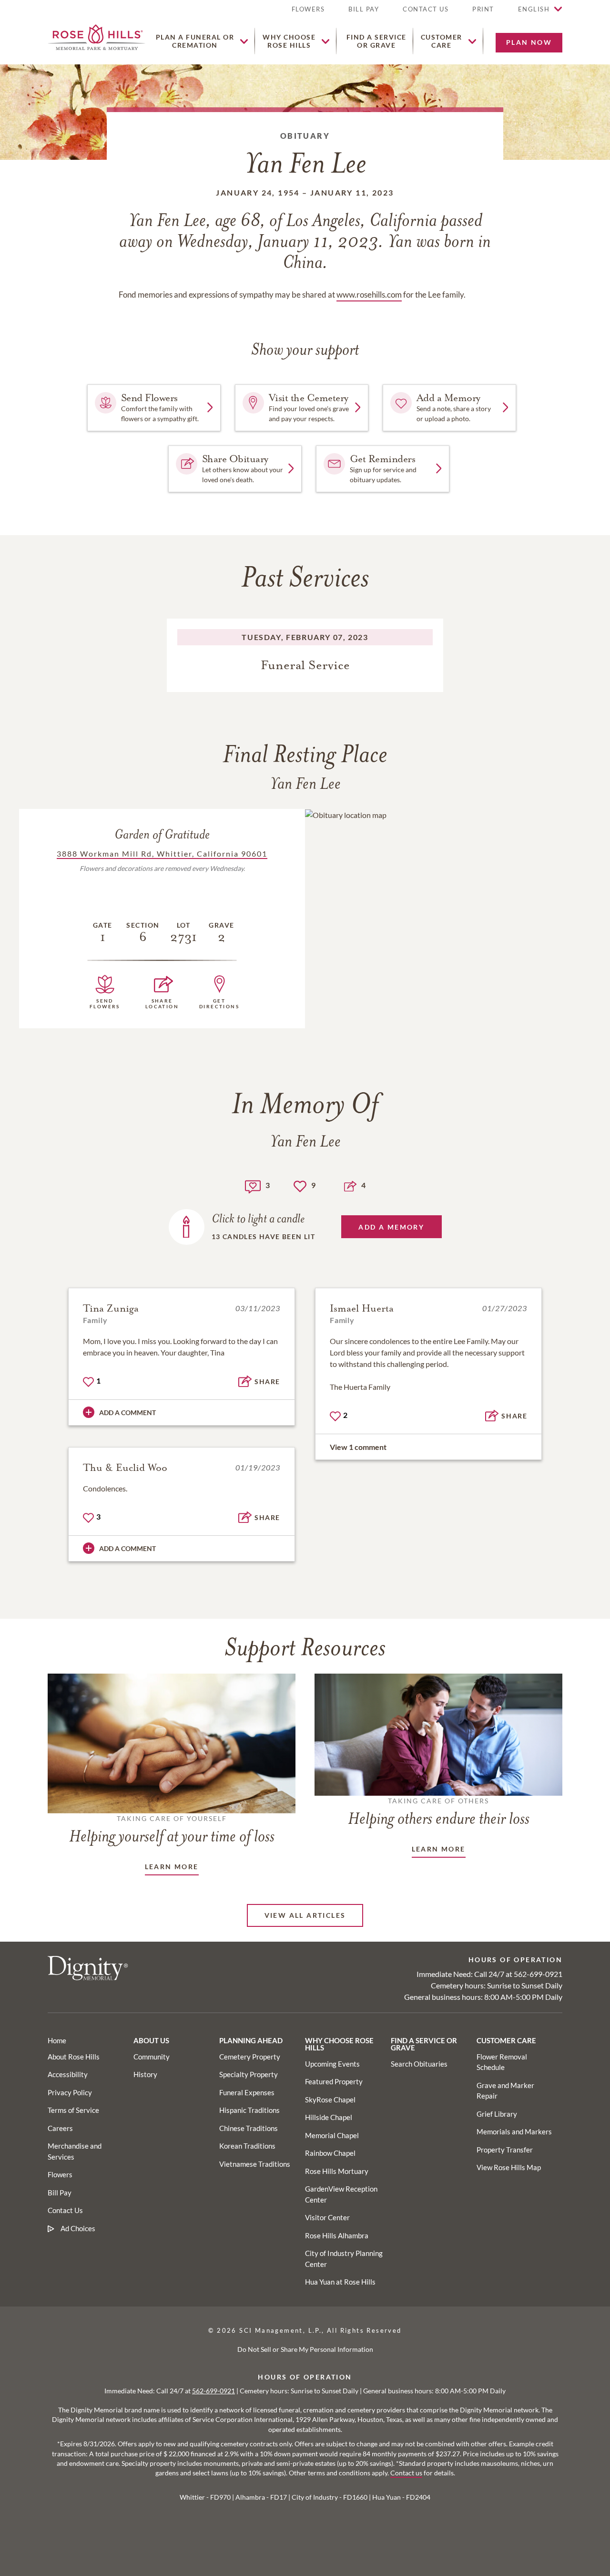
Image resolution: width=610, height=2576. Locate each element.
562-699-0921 (538, 1974)
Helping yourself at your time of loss (172, 1830)
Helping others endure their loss (439, 1812)
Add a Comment (127, 1412)
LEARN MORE (172, 1867)
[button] (483, 13)
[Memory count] (253, 1185)
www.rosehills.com (369, 295)
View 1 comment (358, 1447)
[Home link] (97, 36)
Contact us (406, 2473)
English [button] (534, 9)
